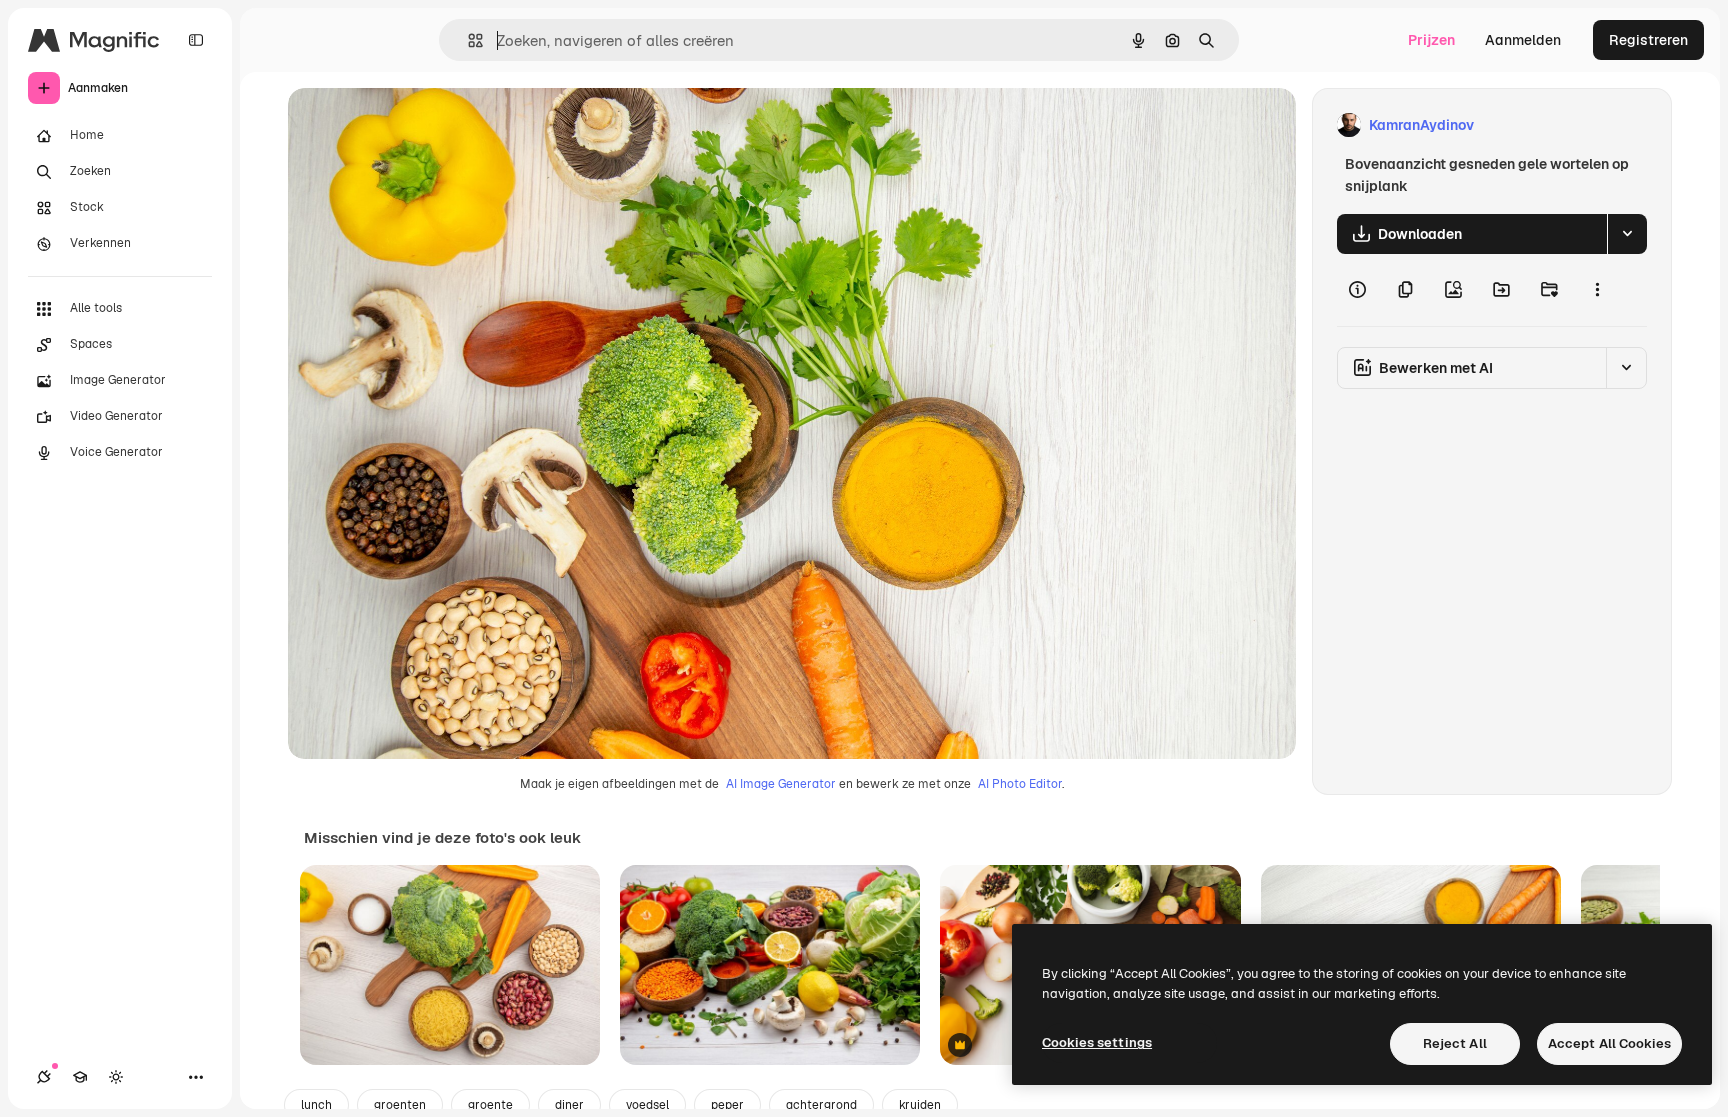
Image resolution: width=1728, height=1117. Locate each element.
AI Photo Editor (1020, 784)
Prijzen (1431, 40)
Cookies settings (1097, 1042)
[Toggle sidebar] (196, 40)
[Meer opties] (1597, 290)
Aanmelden (1523, 40)
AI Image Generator (781, 784)
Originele (419, 125)
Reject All (1455, 1043)
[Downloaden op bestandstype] (1627, 234)
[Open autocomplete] (467, 40)
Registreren (1648, 40)
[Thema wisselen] (116, 1077)
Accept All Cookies (1609, 1043)
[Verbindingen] (44, 1077)
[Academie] (80, 1077)
